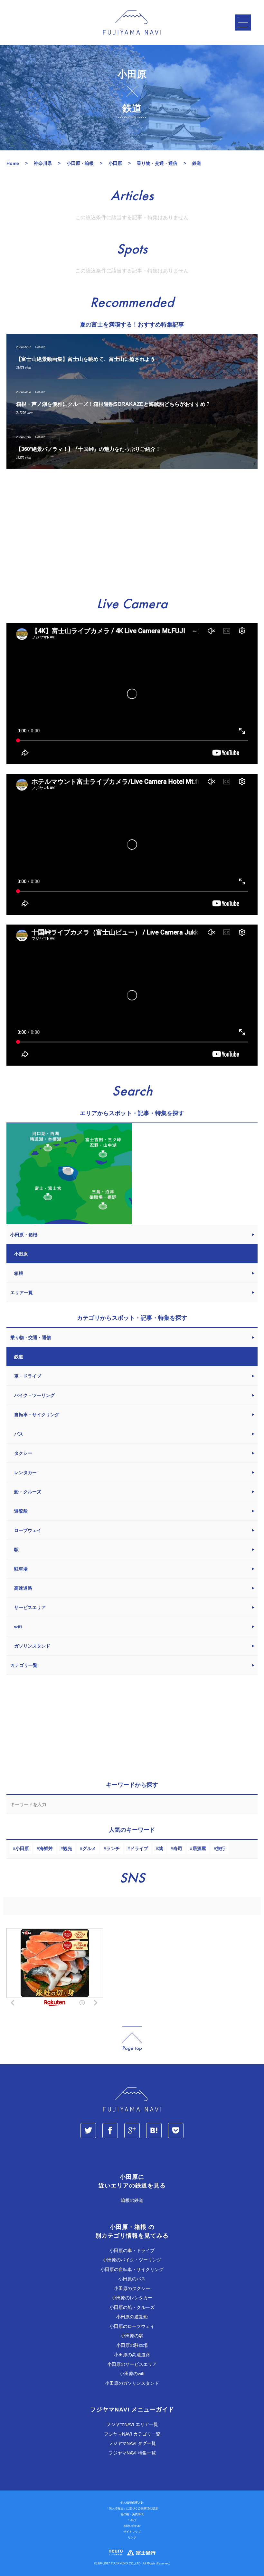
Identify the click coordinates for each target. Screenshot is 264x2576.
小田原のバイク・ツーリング (132, 2260)
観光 (68, 1848)
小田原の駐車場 (132, 2345)
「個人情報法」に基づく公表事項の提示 (132, 2509)
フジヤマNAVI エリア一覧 (132, 2424)
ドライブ (139, 1848)
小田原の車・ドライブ (132, 2250)
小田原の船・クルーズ (132, 2307)
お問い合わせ (132, 2526)
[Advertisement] (132, 533)
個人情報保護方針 (132, 2503)
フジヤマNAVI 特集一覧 (132, 2453)
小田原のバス (132, 2279)
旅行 (221, 1848)
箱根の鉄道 (132, 2200)
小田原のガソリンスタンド (132, 2383)
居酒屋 (199, 1848)
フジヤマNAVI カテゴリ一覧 (132, 2434)
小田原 (22, 1848)
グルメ (89, 1848)
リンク (132, 2537)
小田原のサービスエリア (132, 2364)
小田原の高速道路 (132, 2355)
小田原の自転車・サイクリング (132, 2269)
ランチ (113, 1848)
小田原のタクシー (132, 2288)
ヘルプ (132, 2520)
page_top (132, 2039)
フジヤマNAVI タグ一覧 (132, 2443)
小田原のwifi (132, 2374)
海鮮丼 (46, 1848)
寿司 (178, 1848)
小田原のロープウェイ (132, 2326)
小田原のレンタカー (132, 2298)
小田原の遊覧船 (132, 2317)
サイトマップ (132, 2532)
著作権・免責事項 (132, 2514)
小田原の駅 (132, 2336)
